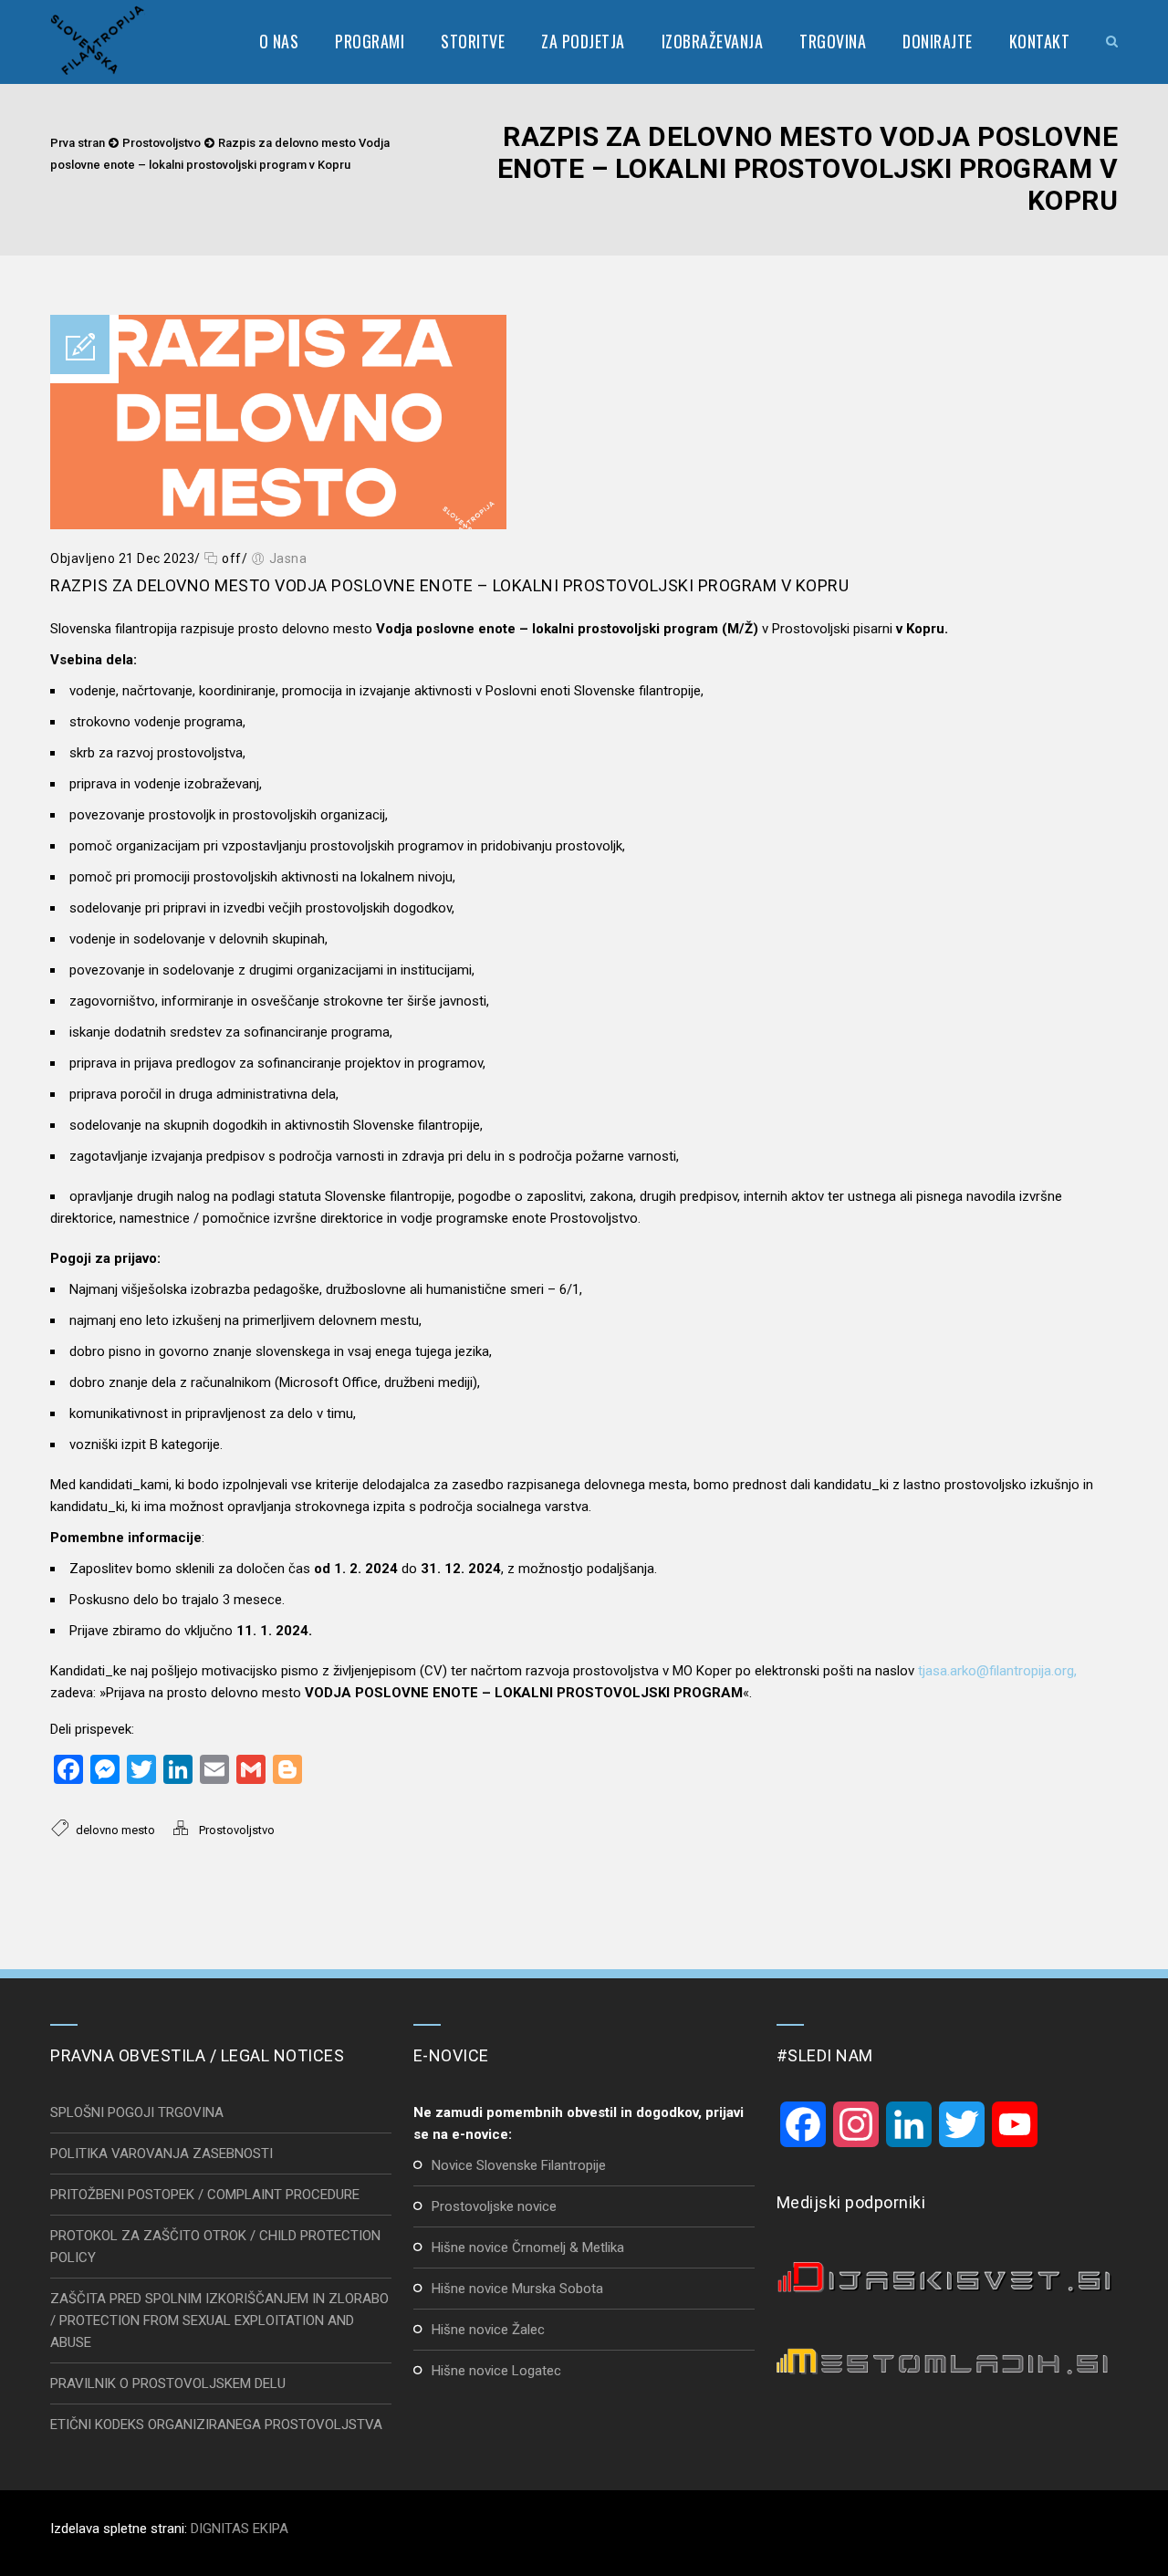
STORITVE (473, 41)
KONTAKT (1040, 41)
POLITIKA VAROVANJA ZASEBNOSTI (162, 2154)
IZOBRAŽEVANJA (713, 41)
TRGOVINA (833, 41)
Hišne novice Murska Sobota (517, 2289)
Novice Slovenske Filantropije (519, 2165)
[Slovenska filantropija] (98, 41)
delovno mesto (115, 1830)
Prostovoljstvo (162, 143)
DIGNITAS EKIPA (240, 2529)
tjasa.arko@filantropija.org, (997, 1671)
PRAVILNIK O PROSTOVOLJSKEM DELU (168, 2383)
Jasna (288, 558)
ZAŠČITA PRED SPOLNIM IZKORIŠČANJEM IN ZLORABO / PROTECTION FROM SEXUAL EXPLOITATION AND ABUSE (219, 2320)
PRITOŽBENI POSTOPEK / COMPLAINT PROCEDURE (205, 2195)
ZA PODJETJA (583, 41)
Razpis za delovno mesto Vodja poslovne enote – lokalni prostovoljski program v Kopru (449, 585)
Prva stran (78, 143)
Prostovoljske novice (494, 2206)
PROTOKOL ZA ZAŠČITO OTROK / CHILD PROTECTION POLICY (215, 2247)
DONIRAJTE (938, 41)
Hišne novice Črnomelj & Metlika (528, 2247)
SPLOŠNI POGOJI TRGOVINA (137, 2112)
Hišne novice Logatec (496, 2371)
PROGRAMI (370, 41)
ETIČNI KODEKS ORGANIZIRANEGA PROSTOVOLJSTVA (216, 2425)
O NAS (279, 41)
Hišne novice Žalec (488, 2330)
